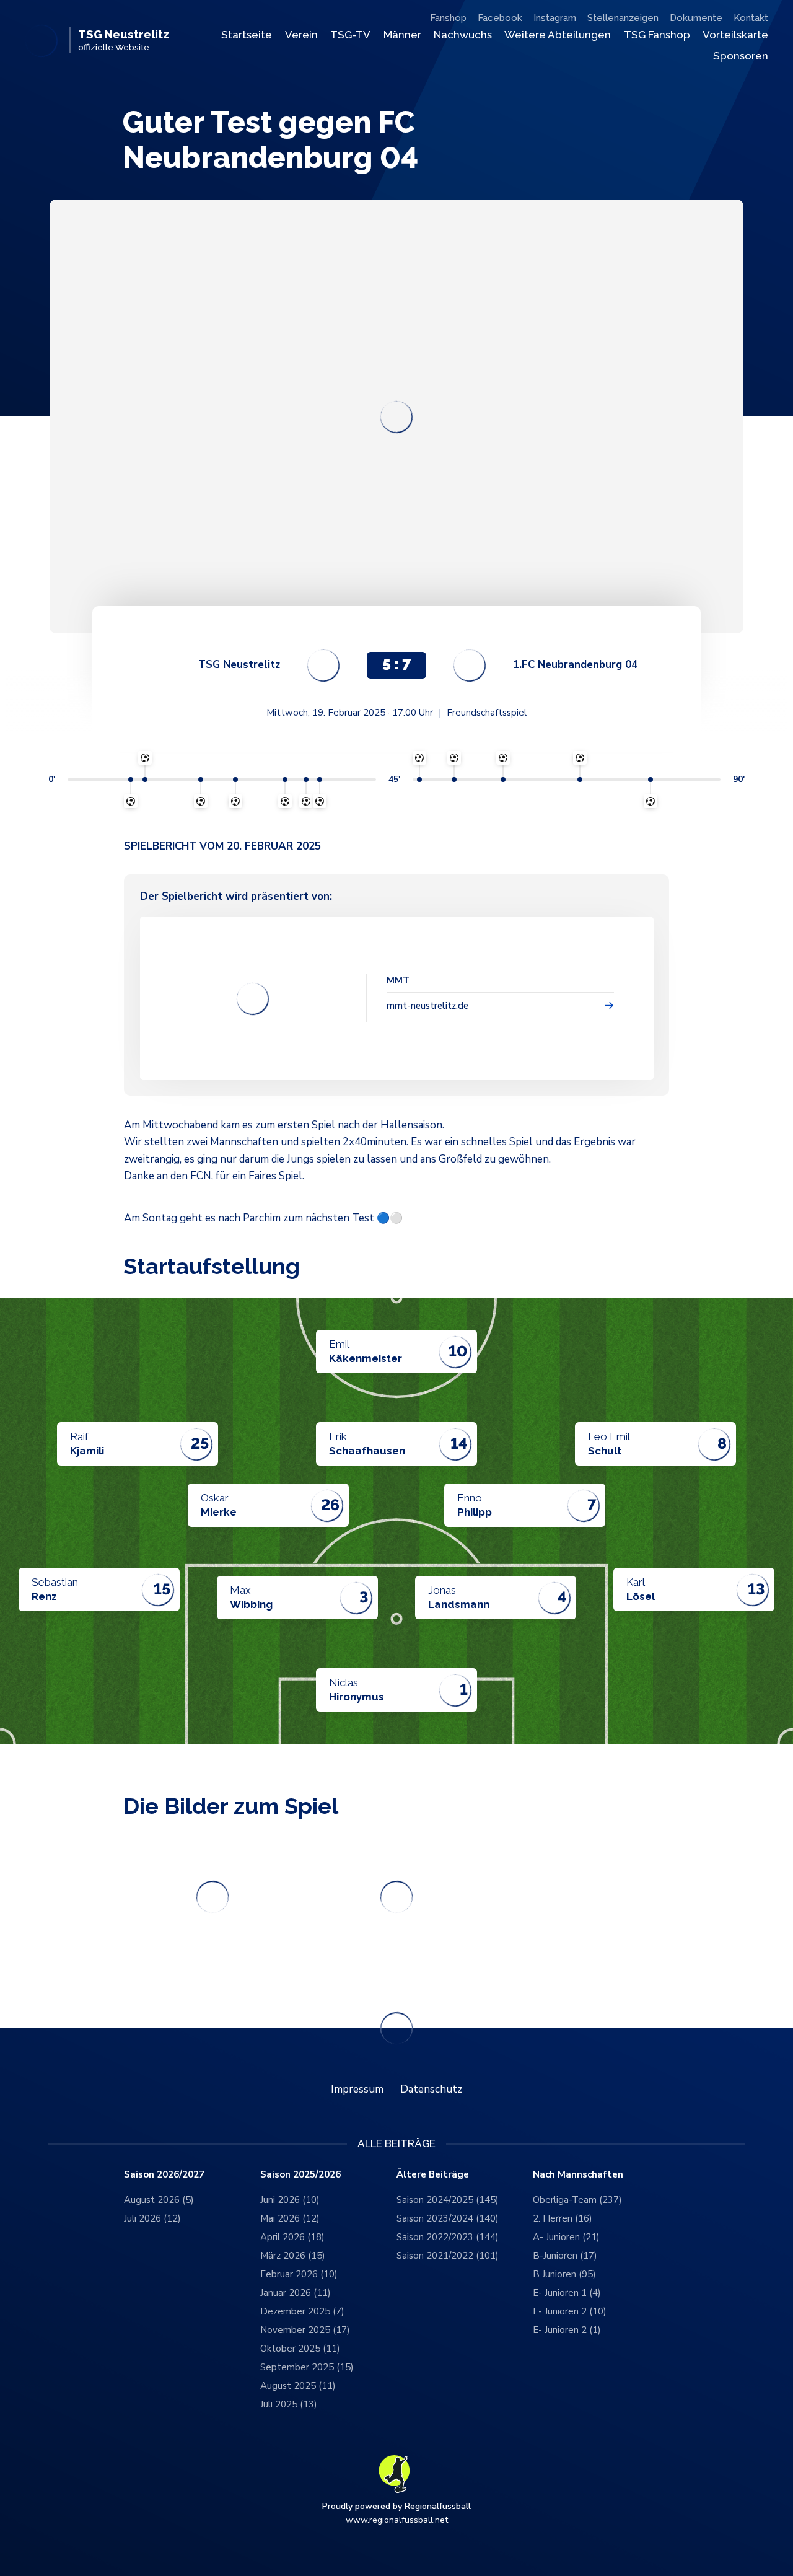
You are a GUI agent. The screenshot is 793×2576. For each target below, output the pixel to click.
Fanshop (448, 18)
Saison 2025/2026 (300, 2175)
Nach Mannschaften (578, 2175)
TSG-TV (350, 35)
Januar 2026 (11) (296, 2293)
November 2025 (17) (305, 2330)
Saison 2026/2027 (164, 2175)
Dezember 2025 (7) (302, 2311)
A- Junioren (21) (566, 2237)
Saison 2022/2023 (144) (448, 2237)
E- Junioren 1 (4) (567, 2293)
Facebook (500, 18)
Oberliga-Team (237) (577, 2200)
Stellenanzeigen (623, 18)
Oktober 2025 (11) (300, 2349)
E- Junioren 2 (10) (570, 2311)
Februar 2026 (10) (299, 2274)
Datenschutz (431, 2089)
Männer (402, 35)
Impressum (357, 2089)
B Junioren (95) (564, 2274)
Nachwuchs (463, 35)
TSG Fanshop (657, 35)
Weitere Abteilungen (558, 35)
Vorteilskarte (735, 35)
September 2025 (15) (307, 2367)
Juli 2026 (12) (152, 2218)
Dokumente (696, 18)
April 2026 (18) (292, 2237)
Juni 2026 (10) (290, 2200)
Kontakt (751, 18)
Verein (301, 35)
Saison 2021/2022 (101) (448, 2256)
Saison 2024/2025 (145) (448, 2200)
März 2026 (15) (293, 2256)
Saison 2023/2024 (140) (448, 2218)
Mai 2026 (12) (290, 2218)
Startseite (247, 35)
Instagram (555, 18)
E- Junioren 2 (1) (567, 2330)
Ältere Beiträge (433, 2175)
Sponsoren (741, 56)
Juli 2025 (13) (289, 2404)
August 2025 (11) (298, 2386)
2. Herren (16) (563, 2218)
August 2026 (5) (159, 2200)
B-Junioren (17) (565, 2256)
